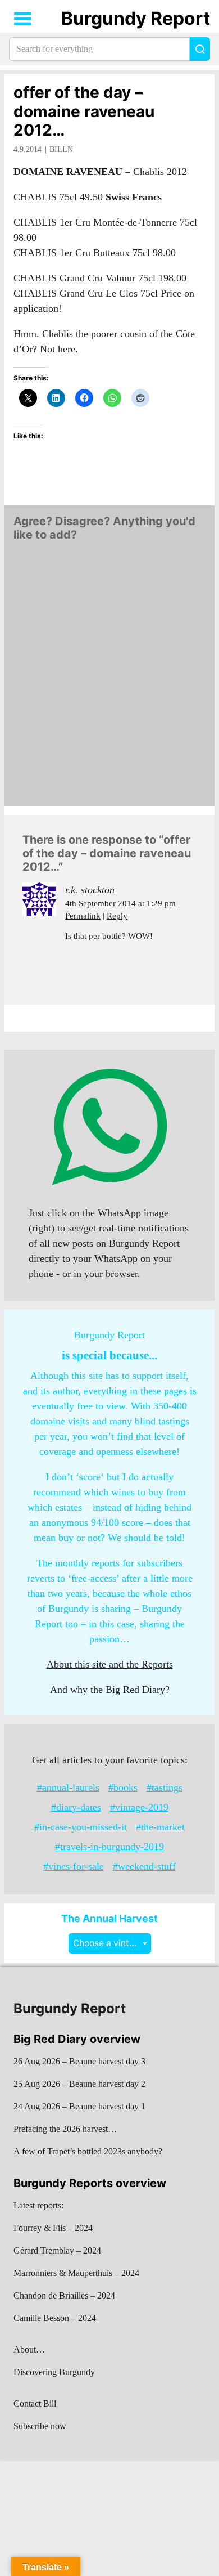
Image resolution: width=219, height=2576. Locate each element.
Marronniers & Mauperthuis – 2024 (76, 2273)
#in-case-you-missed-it (81, 1827)
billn (61, 149)
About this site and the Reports (110, 1664)
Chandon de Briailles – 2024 (64, 2295)
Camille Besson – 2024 (55, 2318)
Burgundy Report (136, 18)
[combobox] (110, 1943)
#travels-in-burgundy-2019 (109, 1847)
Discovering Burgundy (54, 2372)
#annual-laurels (68, 1787)
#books (123, 1787)
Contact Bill (35, 2403)
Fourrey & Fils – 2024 (53, 2228)
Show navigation (23, 19)
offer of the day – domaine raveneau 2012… (84, 111)
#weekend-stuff (144, 1866)
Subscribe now (40, 2426)
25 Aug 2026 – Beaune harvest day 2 (79, 2084)
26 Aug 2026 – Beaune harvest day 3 (79, 2061)
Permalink (83, 916)
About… (29, 2349)
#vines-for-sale (74, 1866)
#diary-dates (76, 1807)
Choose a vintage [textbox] (109, 1943)
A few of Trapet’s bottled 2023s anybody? (88, 2151)
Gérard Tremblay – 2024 (57, 2250)
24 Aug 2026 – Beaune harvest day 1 (79, 2106)
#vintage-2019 (139, 1807)
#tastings (165, 1787)
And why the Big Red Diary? (110, 1690)
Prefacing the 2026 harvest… (65, 2129)
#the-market (160, 1827)
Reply (117, 916)
